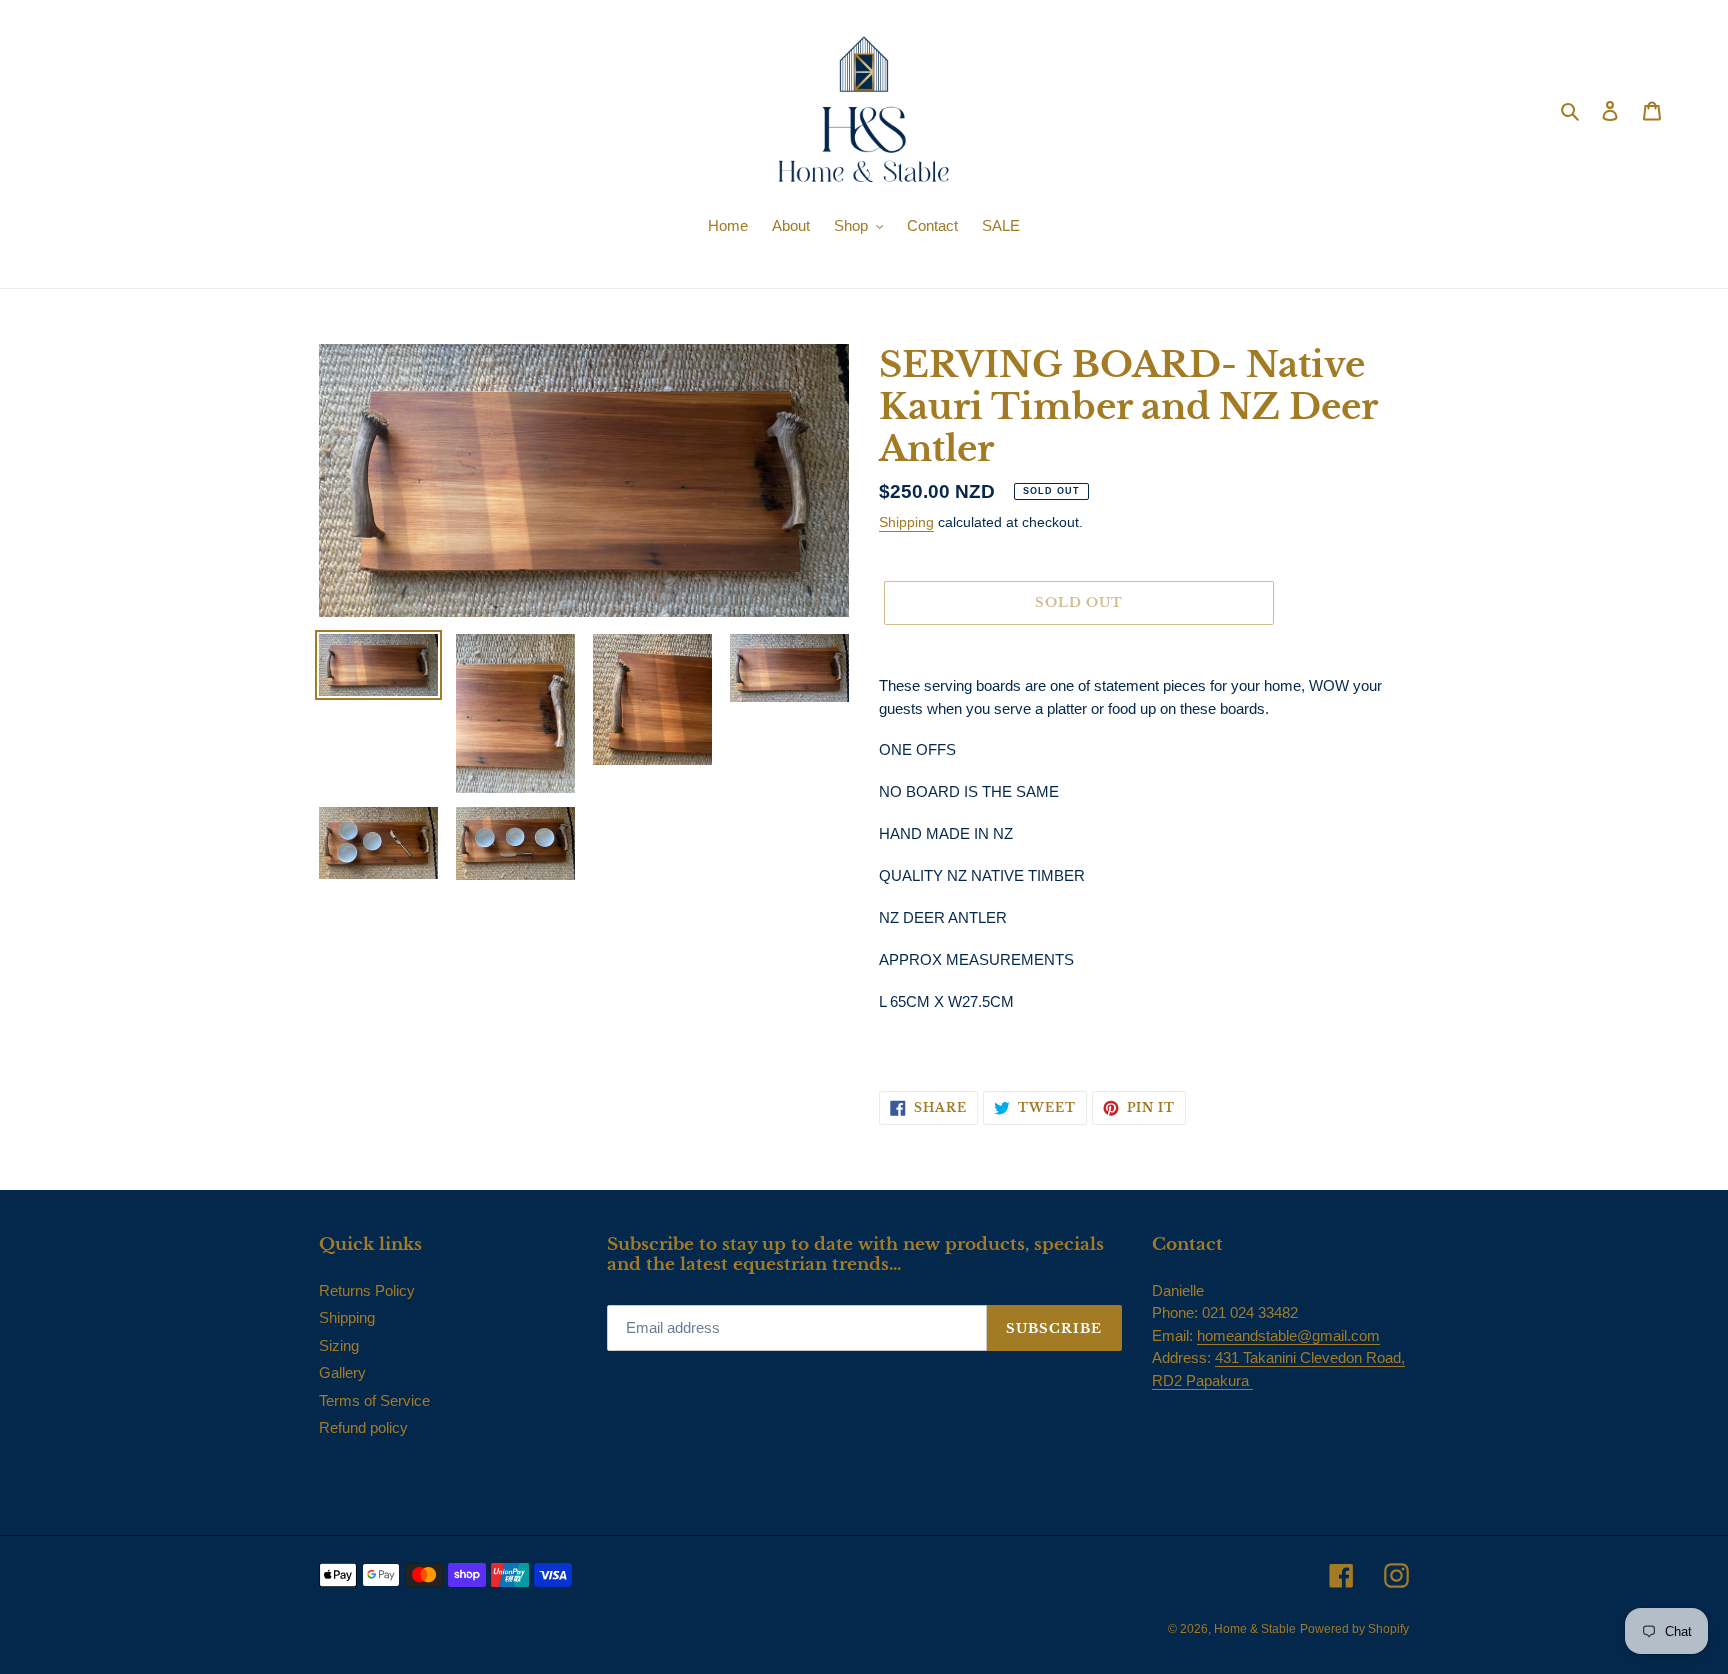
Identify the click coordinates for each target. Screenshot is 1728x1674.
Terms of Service (374, 1400)
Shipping (906, 522)
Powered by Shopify (1354, 1629)
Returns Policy (367, 1290)
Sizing (339, 1345)
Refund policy (363, 1427)
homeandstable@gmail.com (1288, 1335)
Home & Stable (1255, 1629)
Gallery (342, 1372)
